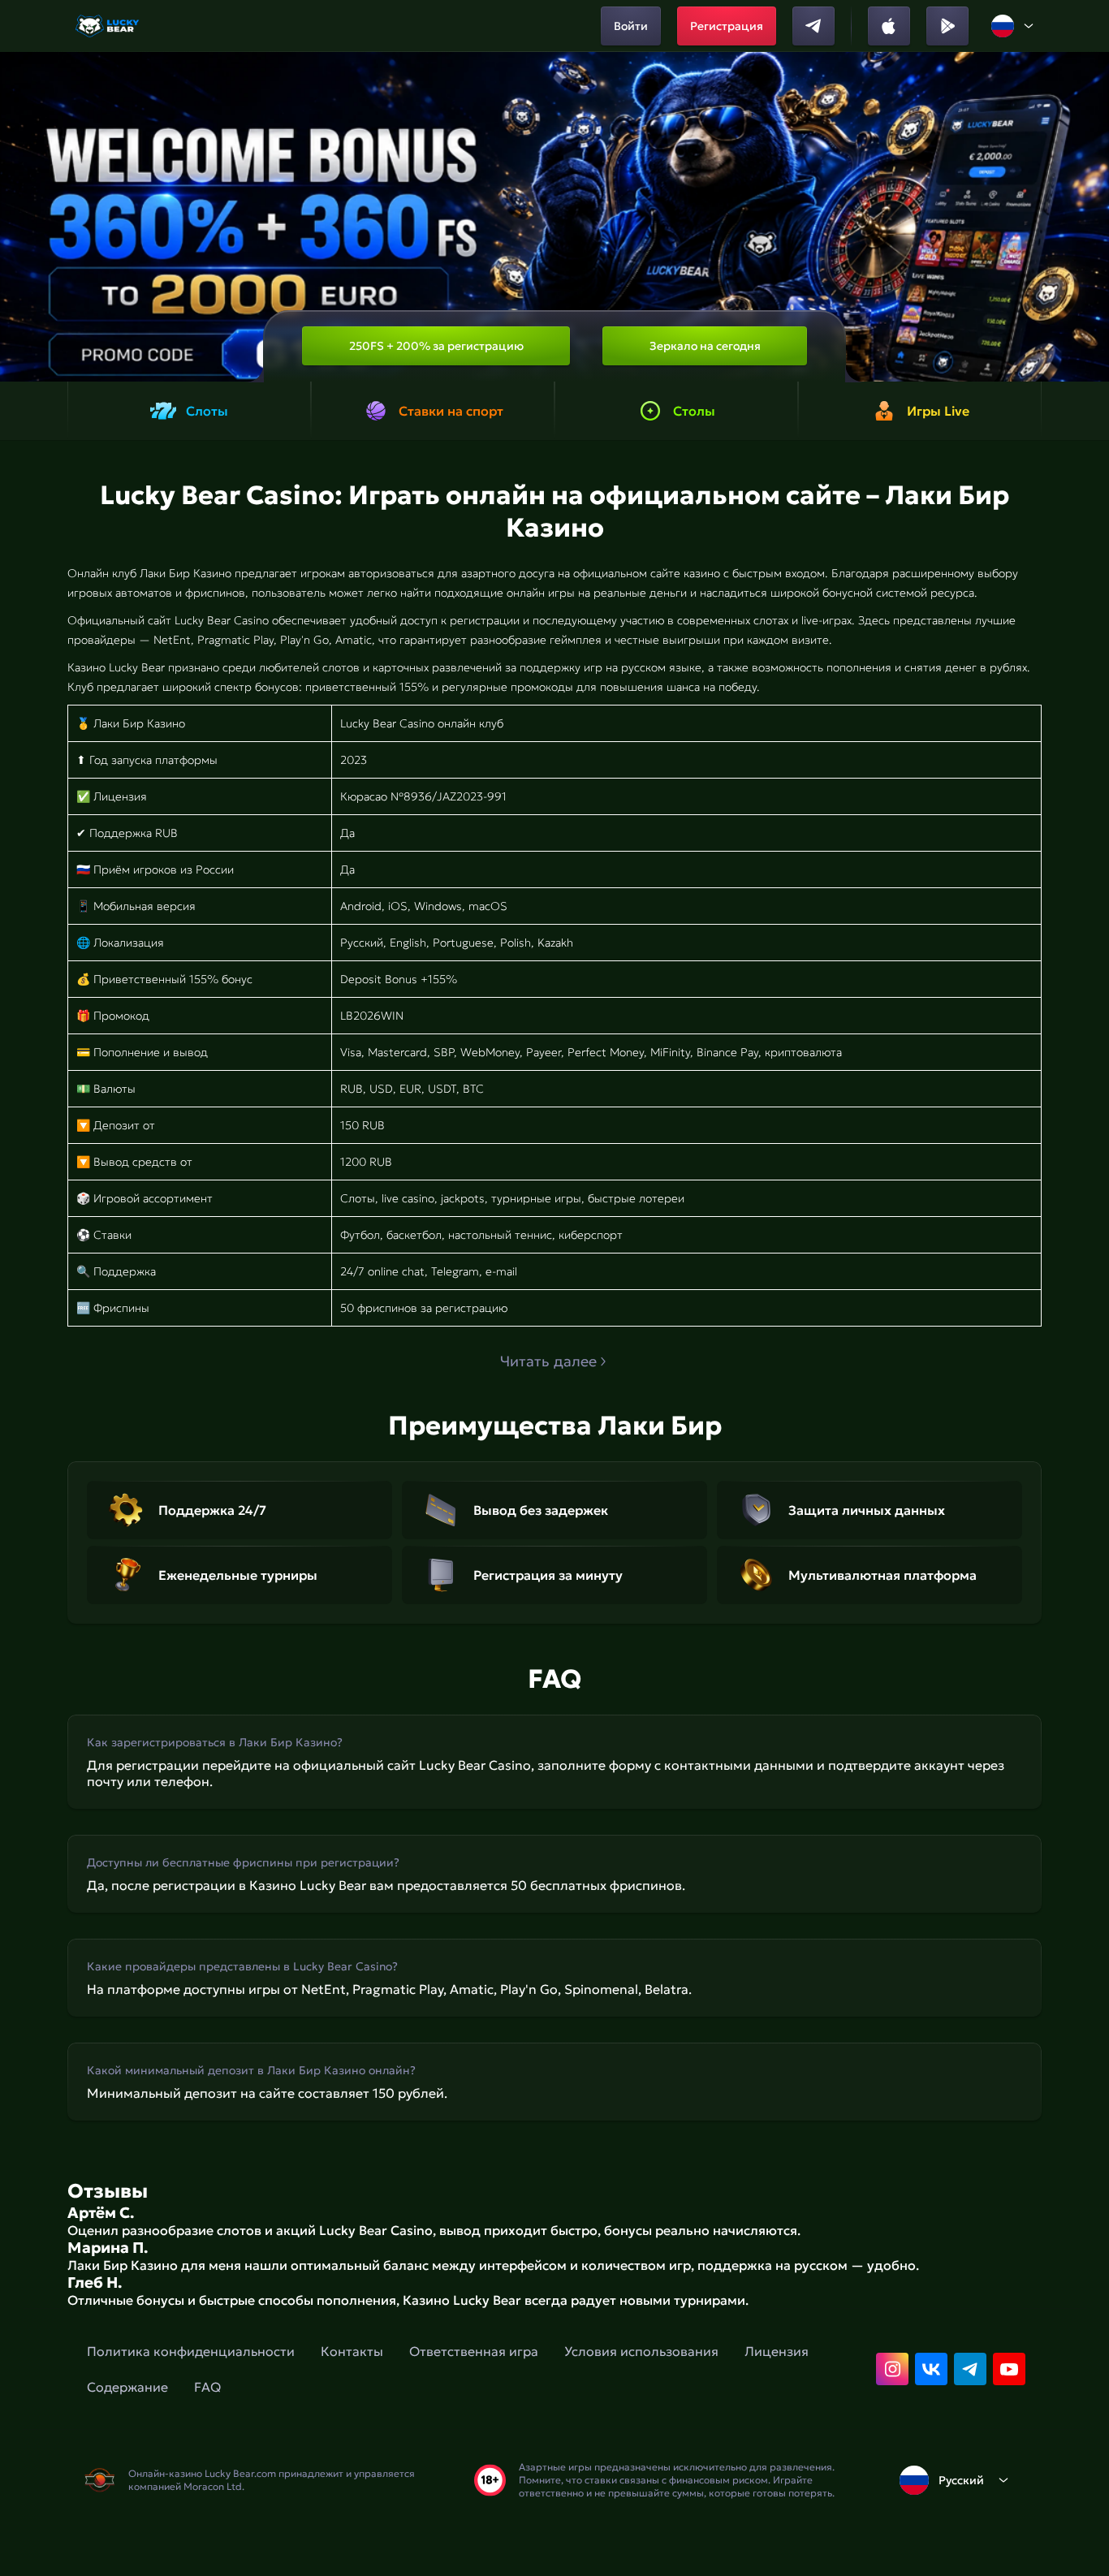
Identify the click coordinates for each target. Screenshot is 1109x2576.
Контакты (352, 2351)
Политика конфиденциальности (191, 2351)
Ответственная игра (474, 2351)
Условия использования (641, 2351)
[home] (108, 26)
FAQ (207, 2387)
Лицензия (777, 2351)
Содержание (127, 2387)
